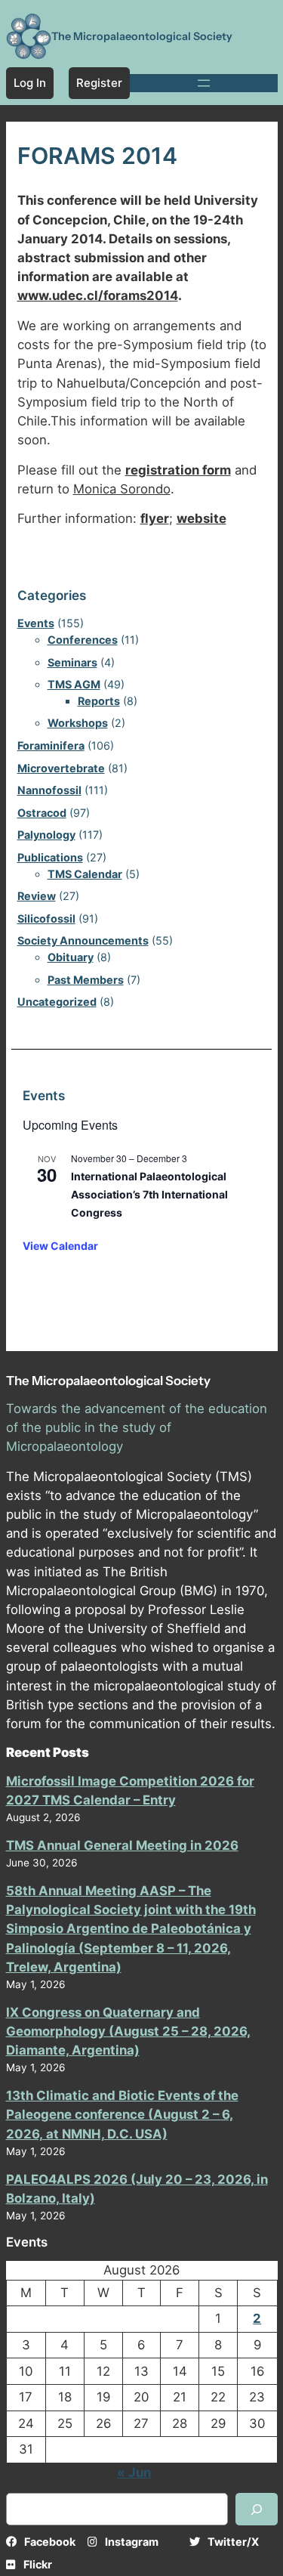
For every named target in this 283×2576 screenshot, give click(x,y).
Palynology (46, 835)
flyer (155, 518)
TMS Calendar (85, 874)
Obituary (71, 957)
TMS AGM (74, 684)
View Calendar (60, 1246)
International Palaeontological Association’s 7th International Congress (149, 1194)
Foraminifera (51, 745)
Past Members (86, 980)
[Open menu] (204, 83)
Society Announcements (83, 940)
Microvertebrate (61, 768)
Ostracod (42, 813)
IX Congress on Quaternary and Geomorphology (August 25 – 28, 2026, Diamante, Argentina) (128, 2031)
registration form (178, 470)
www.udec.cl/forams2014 (98, 295)
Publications (50, 857)
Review (37, 896)
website (201, 518)
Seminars (72, 662)
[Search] (257, 2509)
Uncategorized (57, 1002)
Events (36, 623)
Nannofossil (49, 790)
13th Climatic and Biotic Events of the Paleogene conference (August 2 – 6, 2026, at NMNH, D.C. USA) (122, 2114)
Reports (99, 701)
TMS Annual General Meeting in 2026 (122, 1845)
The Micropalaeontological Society (142, 36)
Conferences (83, 640)
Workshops (78, 723)
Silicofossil (46, 918)
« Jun (134, 2472)
